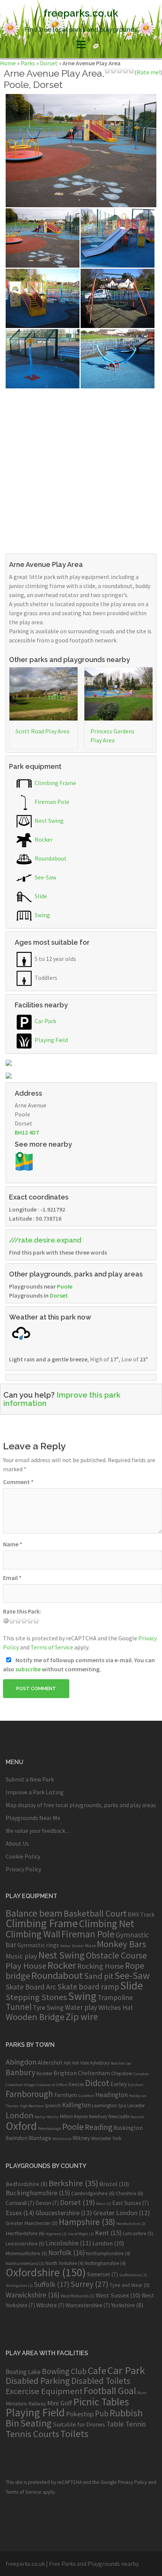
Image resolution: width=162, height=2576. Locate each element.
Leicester (136, 2106)
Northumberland (25, 2263)
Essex (20, 2213)
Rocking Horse (101, 1966)
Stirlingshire (19, 2286)
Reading (99, 2127)
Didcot (97, 2083)
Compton (141, 2074)
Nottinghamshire (105, 2263)
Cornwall (20, 2203)
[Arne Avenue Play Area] (81, 150)
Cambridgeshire (93, 2193)
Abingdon (21, 2062)
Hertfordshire (25, 2233)
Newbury (98, 2116)
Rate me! (148, 72)
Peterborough (50, 2129)
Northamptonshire (108, 2253)
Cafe (97, 2370)
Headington (112, 2095)
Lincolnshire (68, 2243)
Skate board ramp (88, 1987)
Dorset (49, 63)
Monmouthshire (26, 2253)
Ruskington (128, 2128)
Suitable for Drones (79, 2424)
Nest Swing (49, 821)
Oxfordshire (46, 2272)
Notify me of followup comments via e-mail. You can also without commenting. (79, 1664)
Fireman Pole (51, 802)
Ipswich (53, 2106)
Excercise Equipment (44, 2391)
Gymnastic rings (38, 1945)
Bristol (114, 2184)
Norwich (137, 2117)
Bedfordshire (27, 2184)
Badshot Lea (121, 2063)
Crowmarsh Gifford (52, 2085)
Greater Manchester (32, 2223)
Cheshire (129, 2193)
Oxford (21, 2126)
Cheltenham (94, 2073)
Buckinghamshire (38, 2193)
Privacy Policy (23, 1869)
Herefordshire (131, 2224)
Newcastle (119, 2116)
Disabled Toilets (101, 2381)
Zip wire (82, 2017)
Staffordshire (133, 2275)
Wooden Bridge (35, 2017)
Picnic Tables (101, 2402)
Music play (21, 1956)
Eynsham (136, 2085)
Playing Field (51, 1040)
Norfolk (66, 2253)
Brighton (65, 2073)
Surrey (89, 2284)
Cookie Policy (23, 1856)
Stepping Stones (36, 1997)
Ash (67, 2063)
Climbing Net (107, 1923)
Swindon (17, 2138)
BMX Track (141, 1914)
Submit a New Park (30, 1779)
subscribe (28, 1669)
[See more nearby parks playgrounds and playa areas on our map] (24, 1161)
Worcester (101, 2138)
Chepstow (122, 2073)
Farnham (66, 2095)
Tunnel (19, 2007)
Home (8, 63)
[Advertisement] (81, 470)
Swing (42, 915)
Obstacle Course (116, 1955)
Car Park (45, 1021)
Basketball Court (95, 1913)
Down (104, 2204)
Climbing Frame (55, 783)
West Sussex (118, 2295)
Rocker (43, 839)
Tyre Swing (48, 2008)
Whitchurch (62, 2139)
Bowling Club (64, 2371)
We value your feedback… (38, 1831)
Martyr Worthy (47, 2117)
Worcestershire (88, 2305)
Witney (81, 2138)
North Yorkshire (65, 2263)
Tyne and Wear (130, 2285)
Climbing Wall (33, 1934)
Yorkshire (127, 2305)
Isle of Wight (81, 2234)
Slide (40, 896)
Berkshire (73, 2183)
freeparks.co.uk (81, 13)
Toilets (74, 2434)
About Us (17, 1843)
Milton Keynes (74, 2116)
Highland (56, 2234)
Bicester (44, 2073)
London (20, 2115)
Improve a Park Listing (35, 1792)
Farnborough (29, 2094)
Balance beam (34, 1913)
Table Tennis (126, 2424)
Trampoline (115, 1997)
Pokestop (80, 2414)
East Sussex (131, 2203)
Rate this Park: (22, 1611)
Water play (81, 2007)
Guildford (86, 2096)
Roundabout (50, 858)
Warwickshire (33, 2295)
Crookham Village (20, 2085)
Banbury (21, 2072)
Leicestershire (25, 2243)
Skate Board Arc (31, 1987)
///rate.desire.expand (45, 1240)
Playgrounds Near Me (33, 1818)
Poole (65, 1286)
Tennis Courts (32, 2434)
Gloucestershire (64, 2213)
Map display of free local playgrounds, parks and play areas (81, 1805)
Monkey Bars (121, 1944)
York (117, 2138)
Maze (90, 1945)
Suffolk (52, 2284)
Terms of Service (52, 1647)
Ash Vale (80, 2063)
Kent (108, 2233)
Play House (26, 1966)
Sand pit (99, 1976)
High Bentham (32, 2106)
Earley (118, 2084)
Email (12, 1578)
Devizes (76, 2084)
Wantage (40, 2138)
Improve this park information (62, 1399)
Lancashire (138, 2233)
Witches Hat (116, 2007)
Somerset (102, 2274)
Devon (47, 2203)
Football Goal (110, 2391)
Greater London (121, 2213)
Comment (18, 1482)
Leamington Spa (109, 2106)
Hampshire (87, 2222)
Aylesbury (100, 2063)
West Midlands (78, 2296)
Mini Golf (60, 2403)
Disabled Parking (38, 2381)
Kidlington (76, 2105)
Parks (28, 63)
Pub (102, 2414)
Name (13, 1544)
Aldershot (50, 2062)
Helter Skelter (72, 1946)
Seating (36, 2423)
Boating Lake (23, 2372)
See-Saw (45, 877)
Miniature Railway (26, 2403)
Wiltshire (50, 2305)
